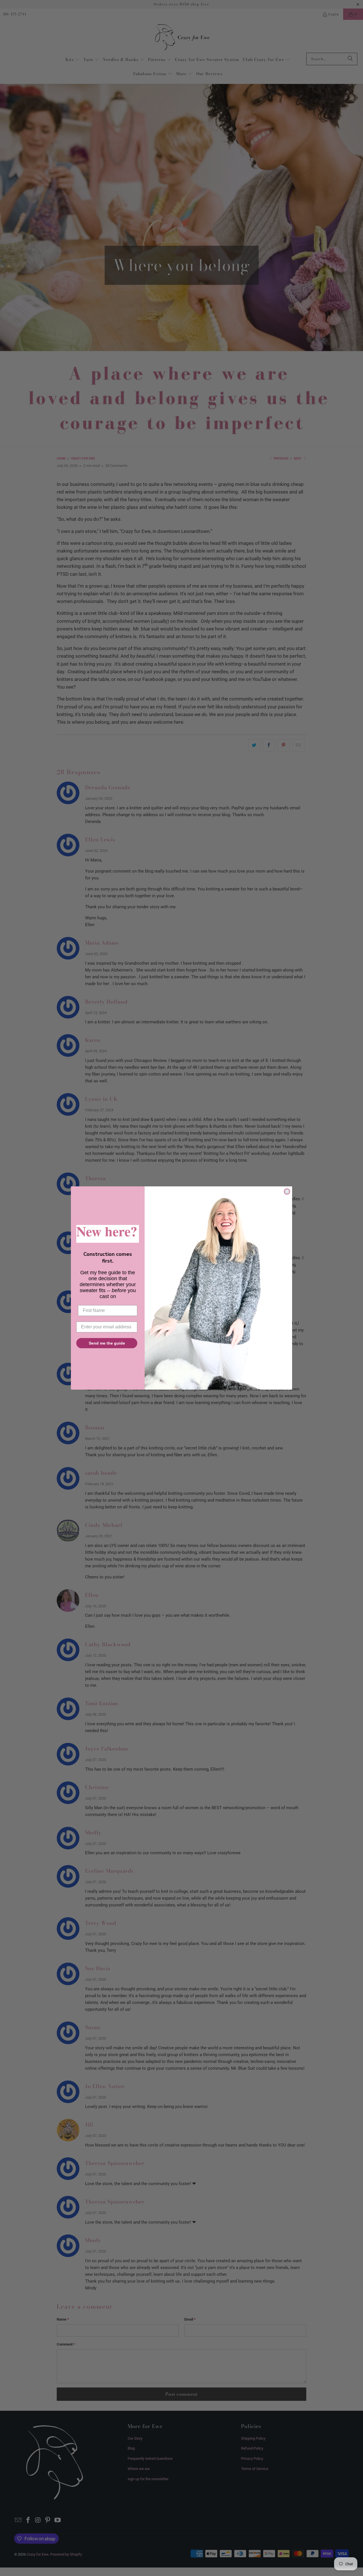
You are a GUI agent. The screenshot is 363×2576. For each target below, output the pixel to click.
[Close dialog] (287, 1191)
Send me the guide (107, 1343)
